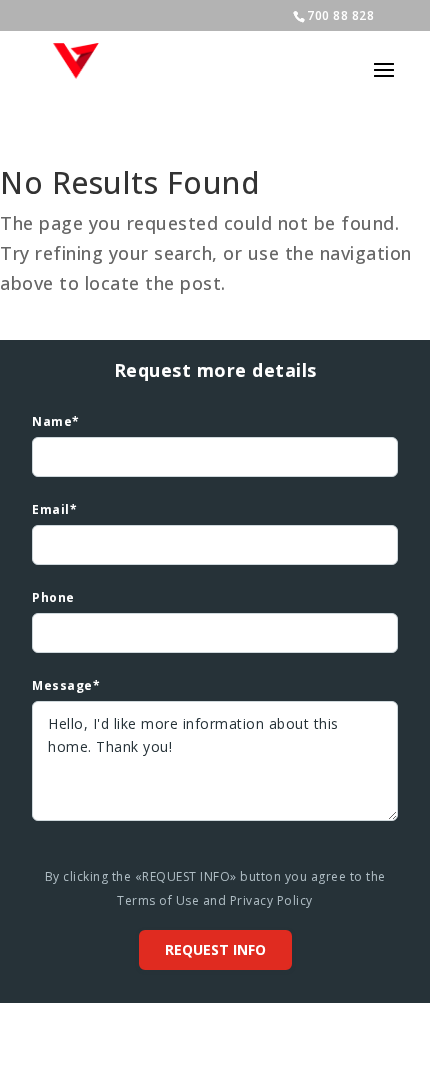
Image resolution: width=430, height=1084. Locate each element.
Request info (215, 949)
